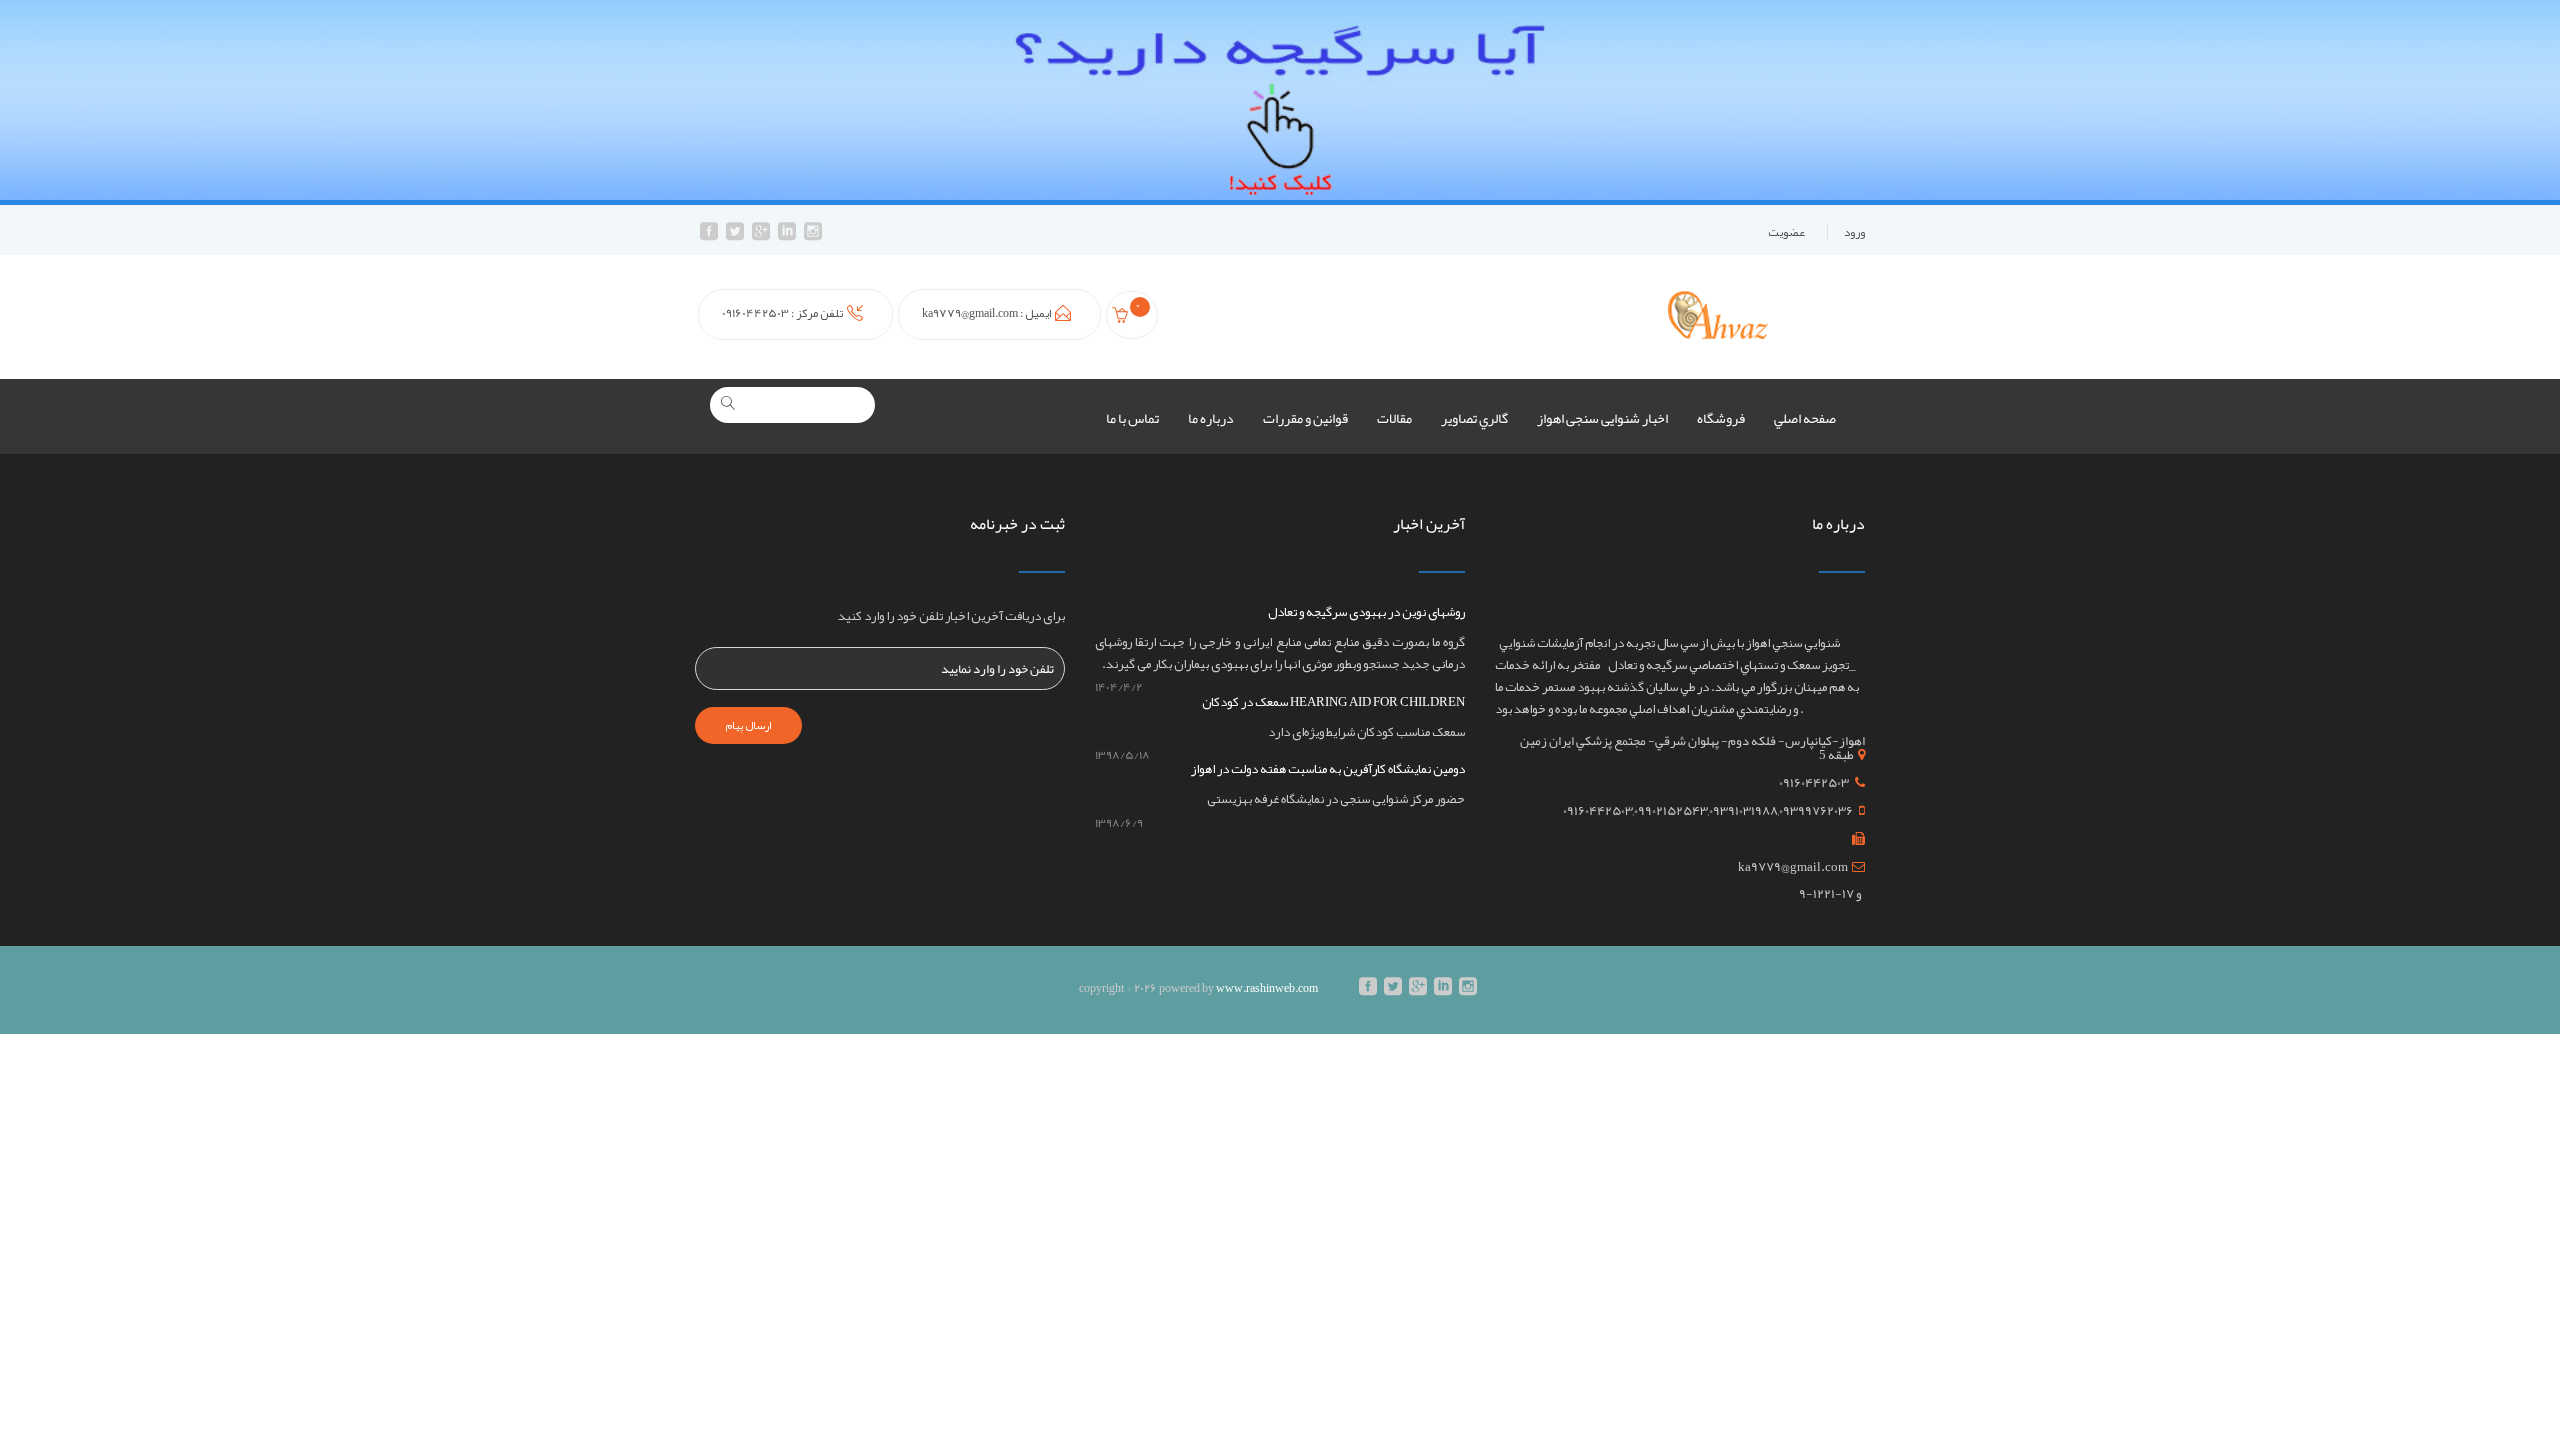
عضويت (1786, 232)
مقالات (1394, 418)
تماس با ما (1132, 418)
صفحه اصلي (1805, 418)
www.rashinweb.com (1267, 988)
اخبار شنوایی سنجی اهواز (1602, 418)
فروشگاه (1721, 418)
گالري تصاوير (1474, 418)
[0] (1123, 319)
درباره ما (1211, 418)
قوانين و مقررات (1305, 418)
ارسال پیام (748, 725)
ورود (1854, 232)
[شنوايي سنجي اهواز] (1718, 314)
